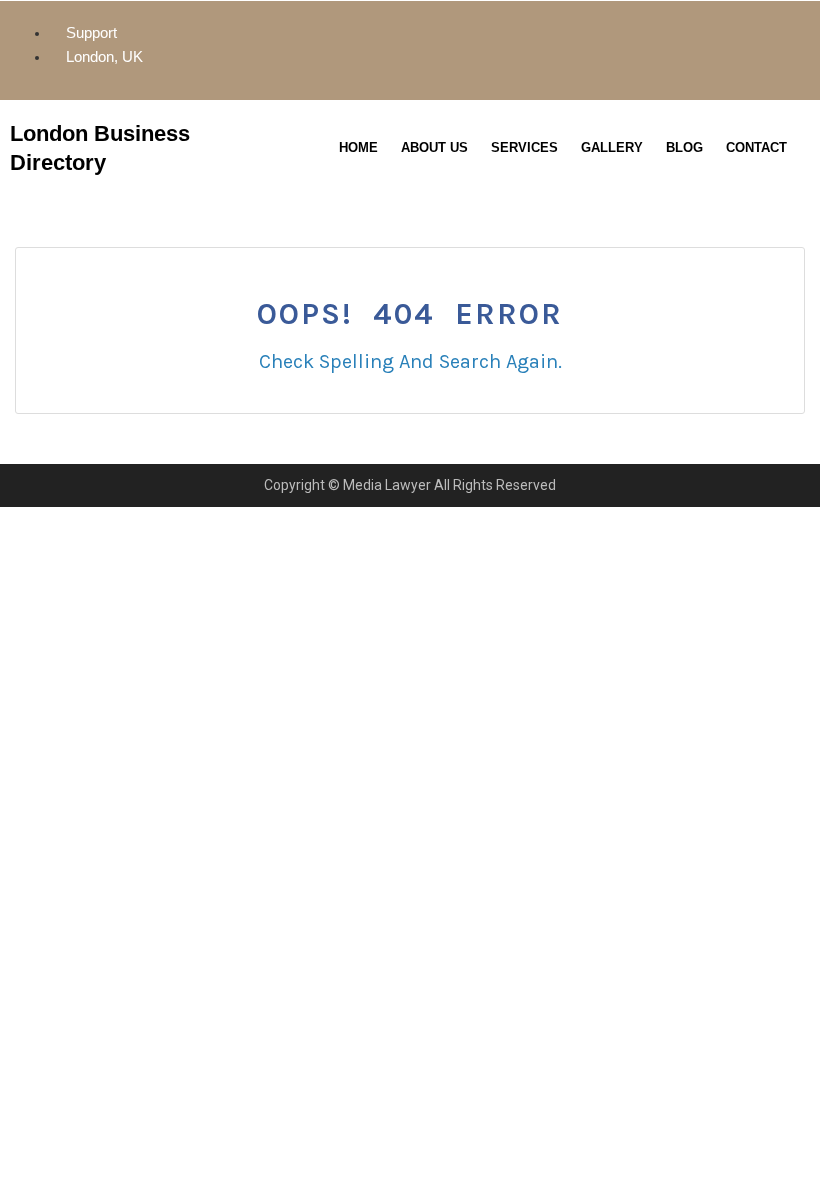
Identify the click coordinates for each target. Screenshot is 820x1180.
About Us (434, 147)
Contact (756, 147)
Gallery (612, 147)
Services (524, 147)
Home (358, 147)
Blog (684, 147)
